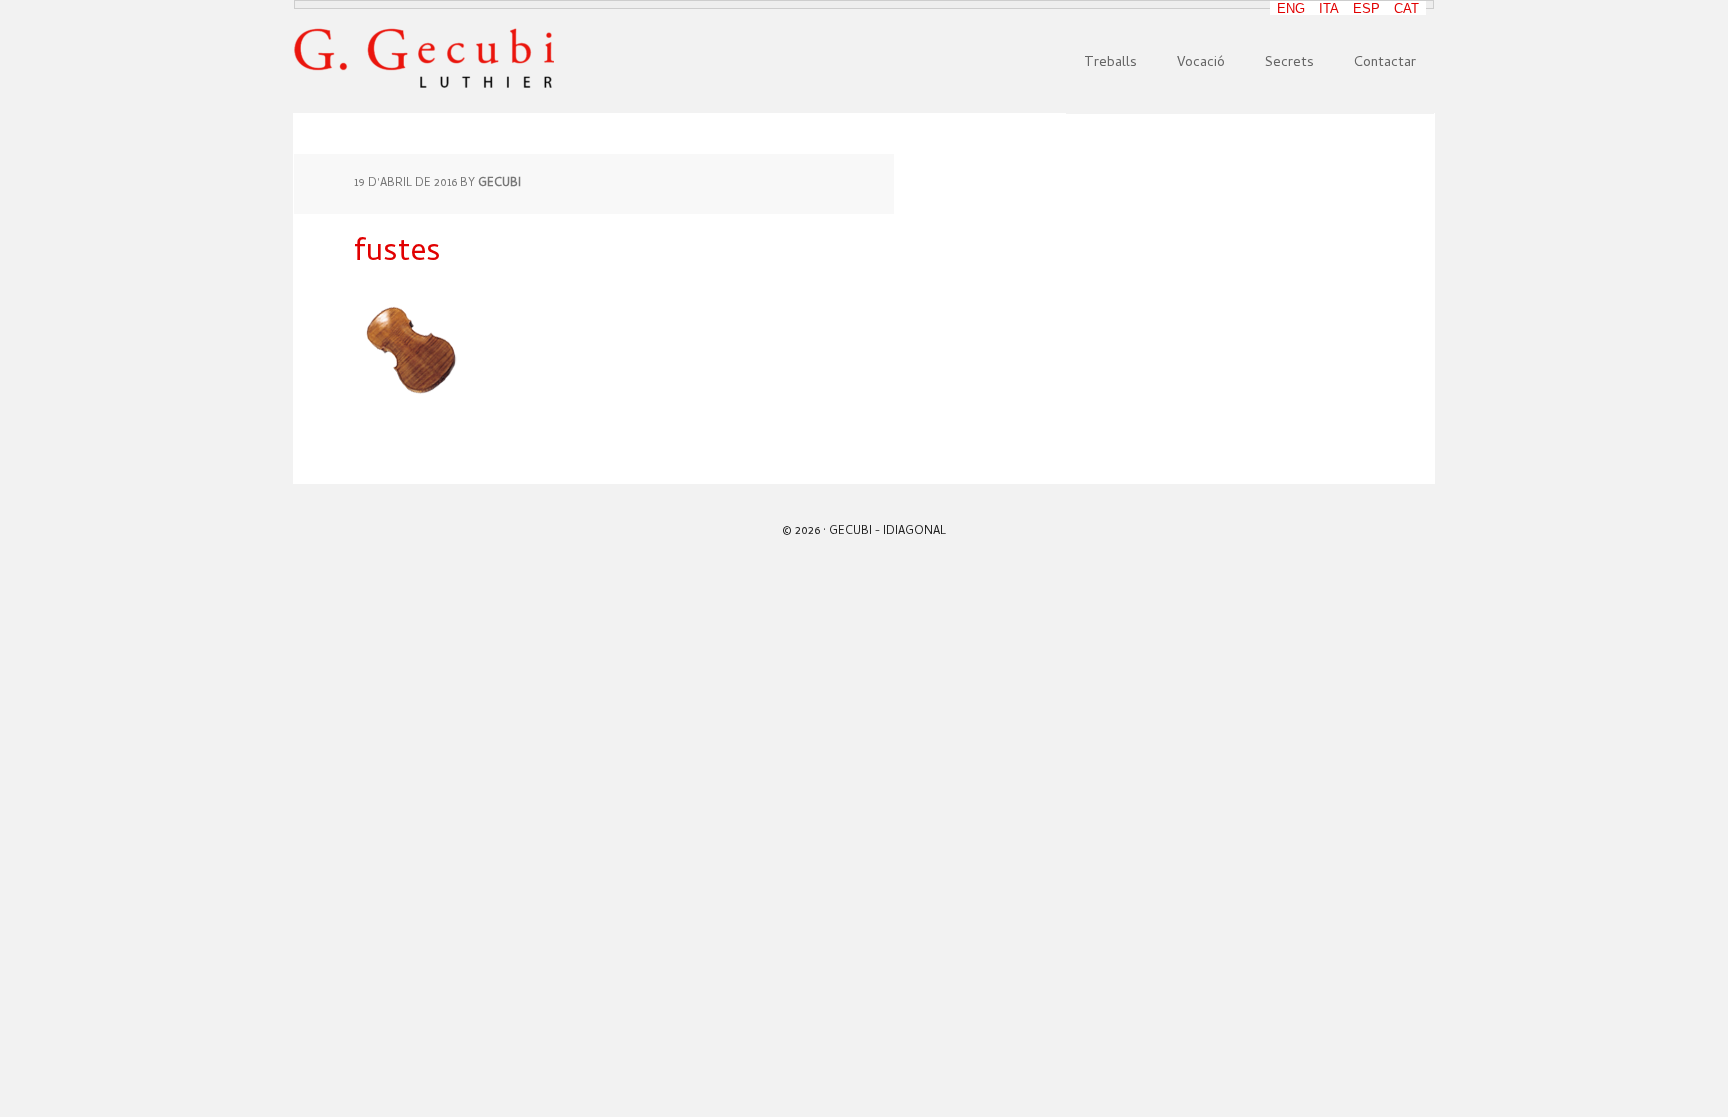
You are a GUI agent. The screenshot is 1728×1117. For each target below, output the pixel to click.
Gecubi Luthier (424, 59)
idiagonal (914, 532)
